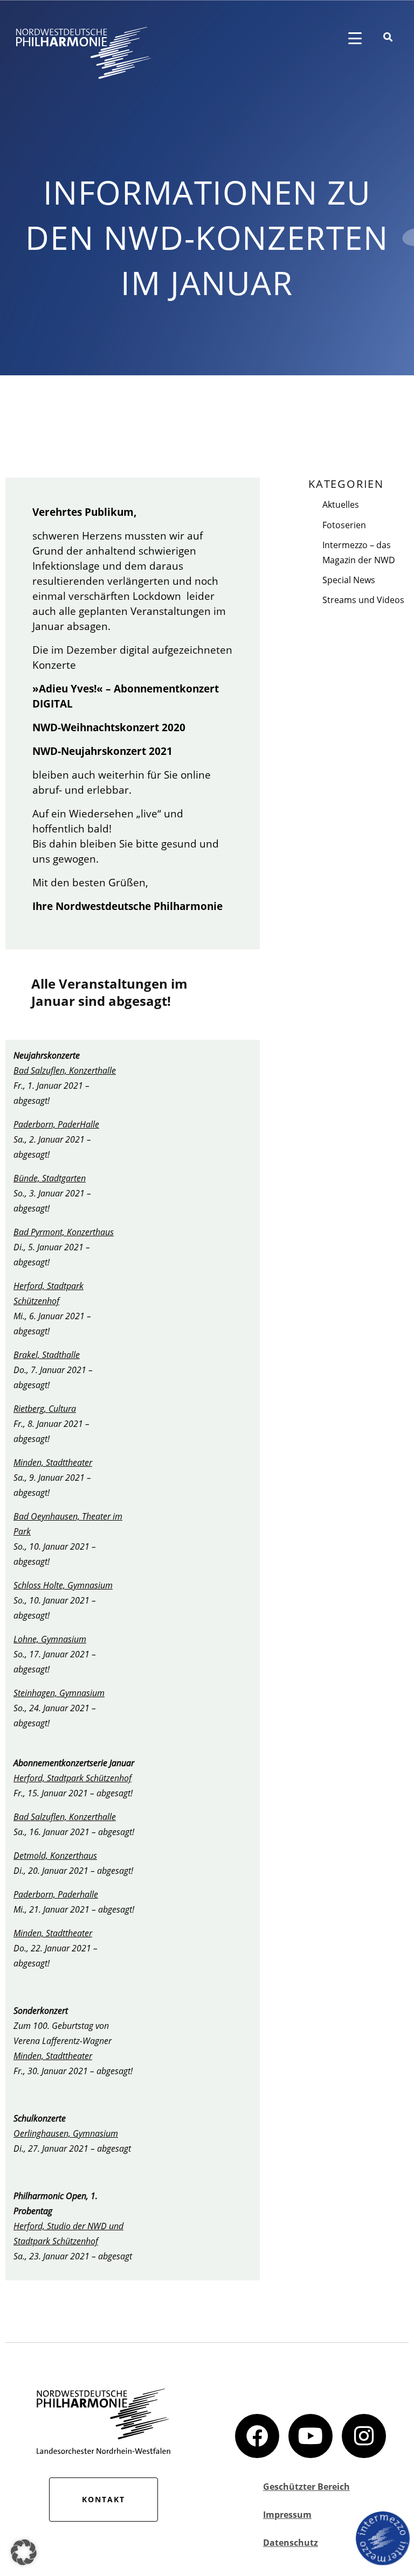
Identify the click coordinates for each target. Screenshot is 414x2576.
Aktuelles (341, 505)
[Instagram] (364, 2436)
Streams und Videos (363, 600)
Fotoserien (344, 525)
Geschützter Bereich (306, 2487)
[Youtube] (310, 2436)
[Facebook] (257, 2436)
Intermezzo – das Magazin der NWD (359, 552)
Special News (349, 580)
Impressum (287, 2515)
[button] (24, 2552)
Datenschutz (291, 2543)
